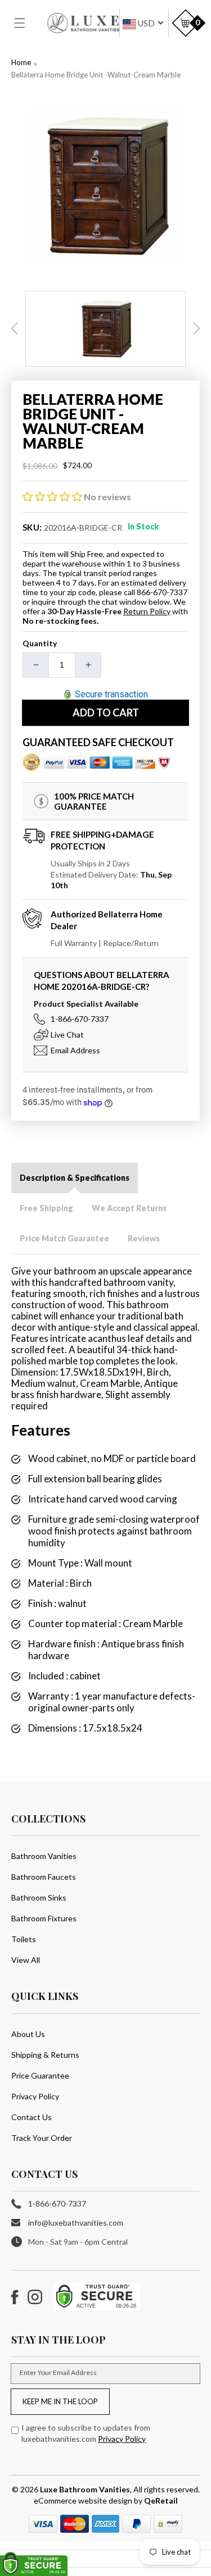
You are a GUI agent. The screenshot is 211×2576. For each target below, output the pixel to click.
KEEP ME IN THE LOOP (60, 2401)
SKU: (32, 527)
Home (21, 62)
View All (26, 1960)
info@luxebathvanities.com (76, 2223)
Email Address (75, 1050)
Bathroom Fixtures (44, 1918)
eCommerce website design (84, 2500)
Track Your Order (42, 2138)
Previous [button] (15, 328)
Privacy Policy (35, 2096)
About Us (28, 2034)
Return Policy (147, 611)
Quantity (40, 643)
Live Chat (67, 1034)
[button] (26, 23)
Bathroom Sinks (39, 1897)
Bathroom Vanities (44, 1856)
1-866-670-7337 (80, 1019)
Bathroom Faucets (44, 1877)
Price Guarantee (40, 2075)
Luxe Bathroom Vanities (85, 2489)
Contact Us (32, 2117)
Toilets (24, 1939)
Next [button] (196, 328)
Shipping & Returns (45, 2055)
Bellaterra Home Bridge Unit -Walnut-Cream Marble (96, 75)
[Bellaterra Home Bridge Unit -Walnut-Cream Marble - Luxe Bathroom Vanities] (105, 186)
